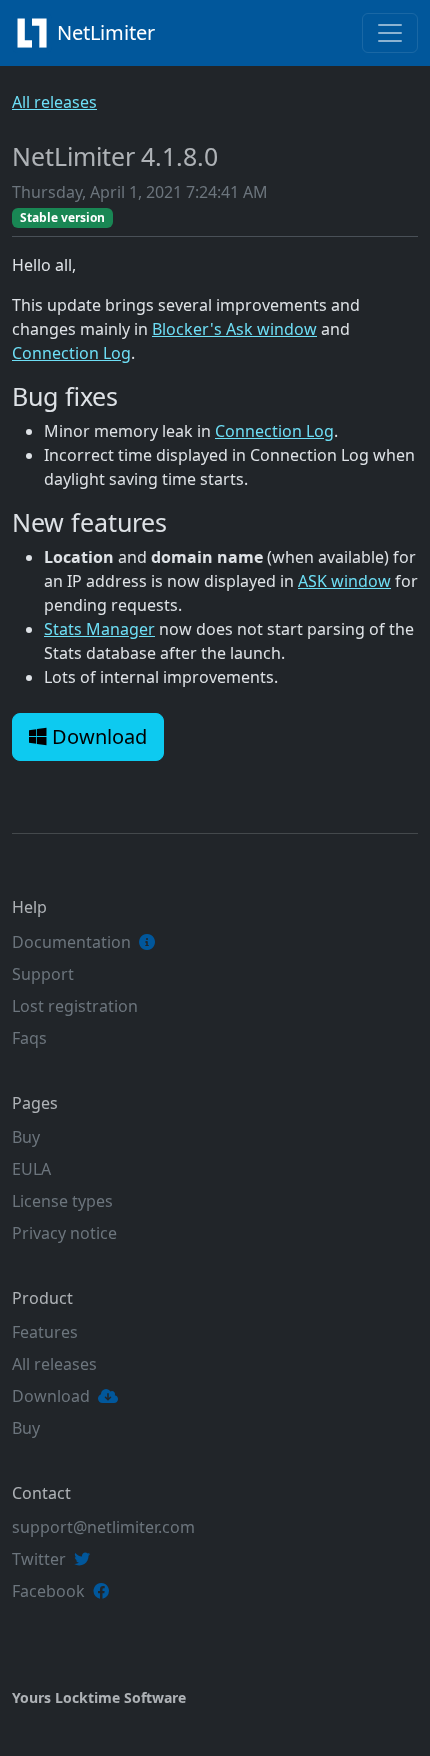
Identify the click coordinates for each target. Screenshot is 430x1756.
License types (62, 1201)
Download (97, 736)
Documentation (71, 942)
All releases (54, 102)
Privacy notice (64, 1233)
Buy (26, 1137)
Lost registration (75, 1006)
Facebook (48, 1591)
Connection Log (71, 353)
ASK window (344, 581)
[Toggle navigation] (390, 33)
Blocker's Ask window (234, 329)
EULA (31, 1169)
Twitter (39, 1559)
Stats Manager (99, 629)
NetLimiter (108, 32)
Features (45, 1332)
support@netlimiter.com (103, 1527)
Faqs (29, 1038)
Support (43, 974)
